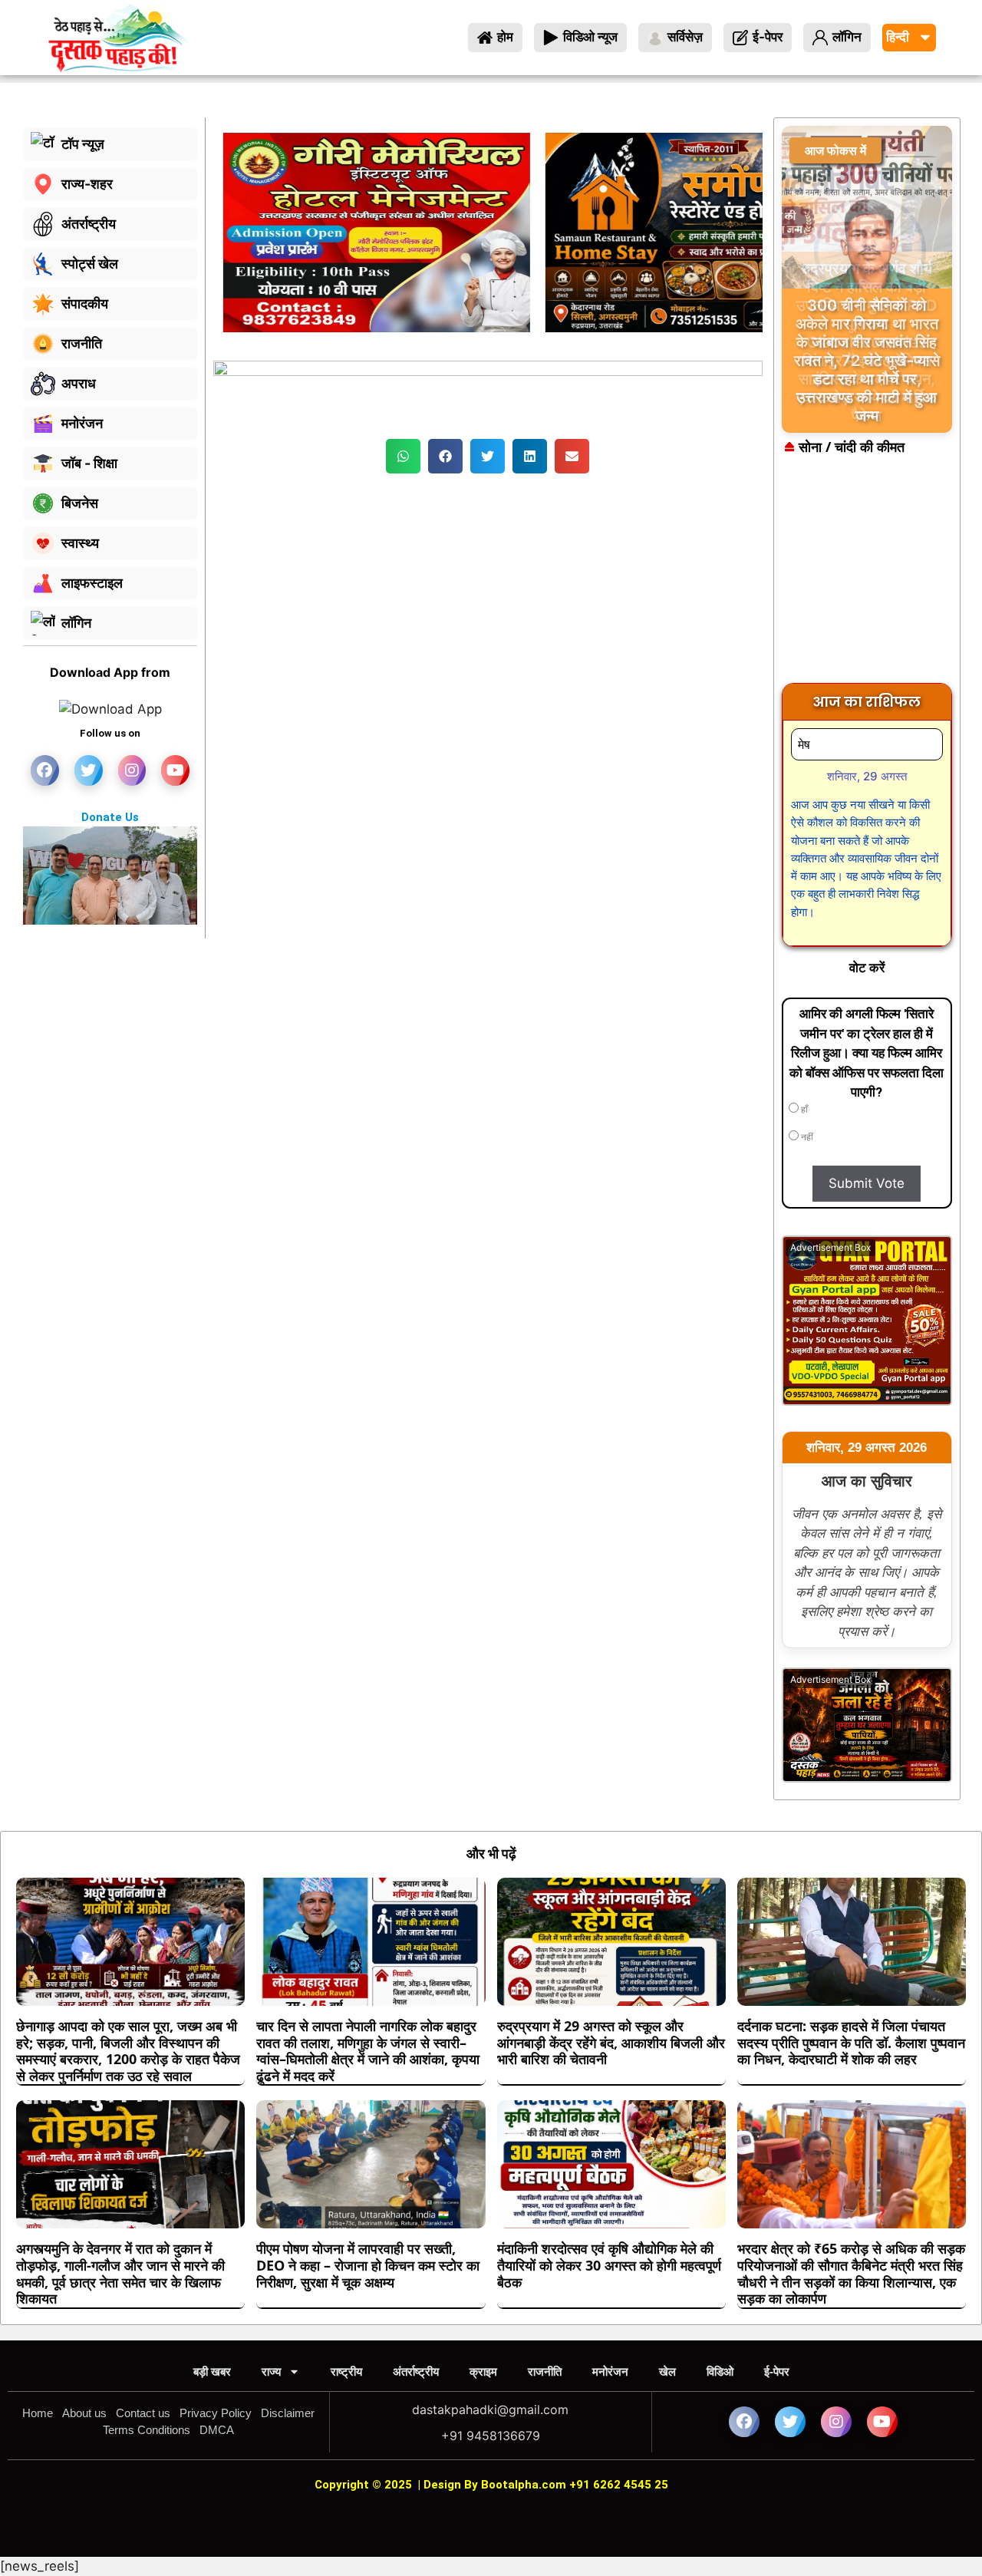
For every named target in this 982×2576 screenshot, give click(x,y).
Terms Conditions (147, 2430)
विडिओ (720, 2372)
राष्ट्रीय (346, 2372)
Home (38, 2413)
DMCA (217, 2430)
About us (84, 2413)
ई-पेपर (777, 2372)
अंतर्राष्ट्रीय (416, 2372)
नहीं (806, 1137)
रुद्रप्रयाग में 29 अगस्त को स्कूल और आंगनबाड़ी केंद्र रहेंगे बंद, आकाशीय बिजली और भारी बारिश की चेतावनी (611, 2042)
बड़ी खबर (212, 2372)
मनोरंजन (610, 2372)
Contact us (143, 2413)
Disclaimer (288, 2413)
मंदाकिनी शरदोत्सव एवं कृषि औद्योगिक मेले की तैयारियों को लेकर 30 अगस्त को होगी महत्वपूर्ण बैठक (609, 2265)
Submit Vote (867, 1183)
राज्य (271, 2372)
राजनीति (545, 2372)
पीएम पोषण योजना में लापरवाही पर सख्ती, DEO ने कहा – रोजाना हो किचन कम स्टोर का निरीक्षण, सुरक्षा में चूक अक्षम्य (368, 2265)
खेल (667, 2372)
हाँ (803, 1110)
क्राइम (483, 2372)
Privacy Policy (216, 2413)
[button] (403, 456)
